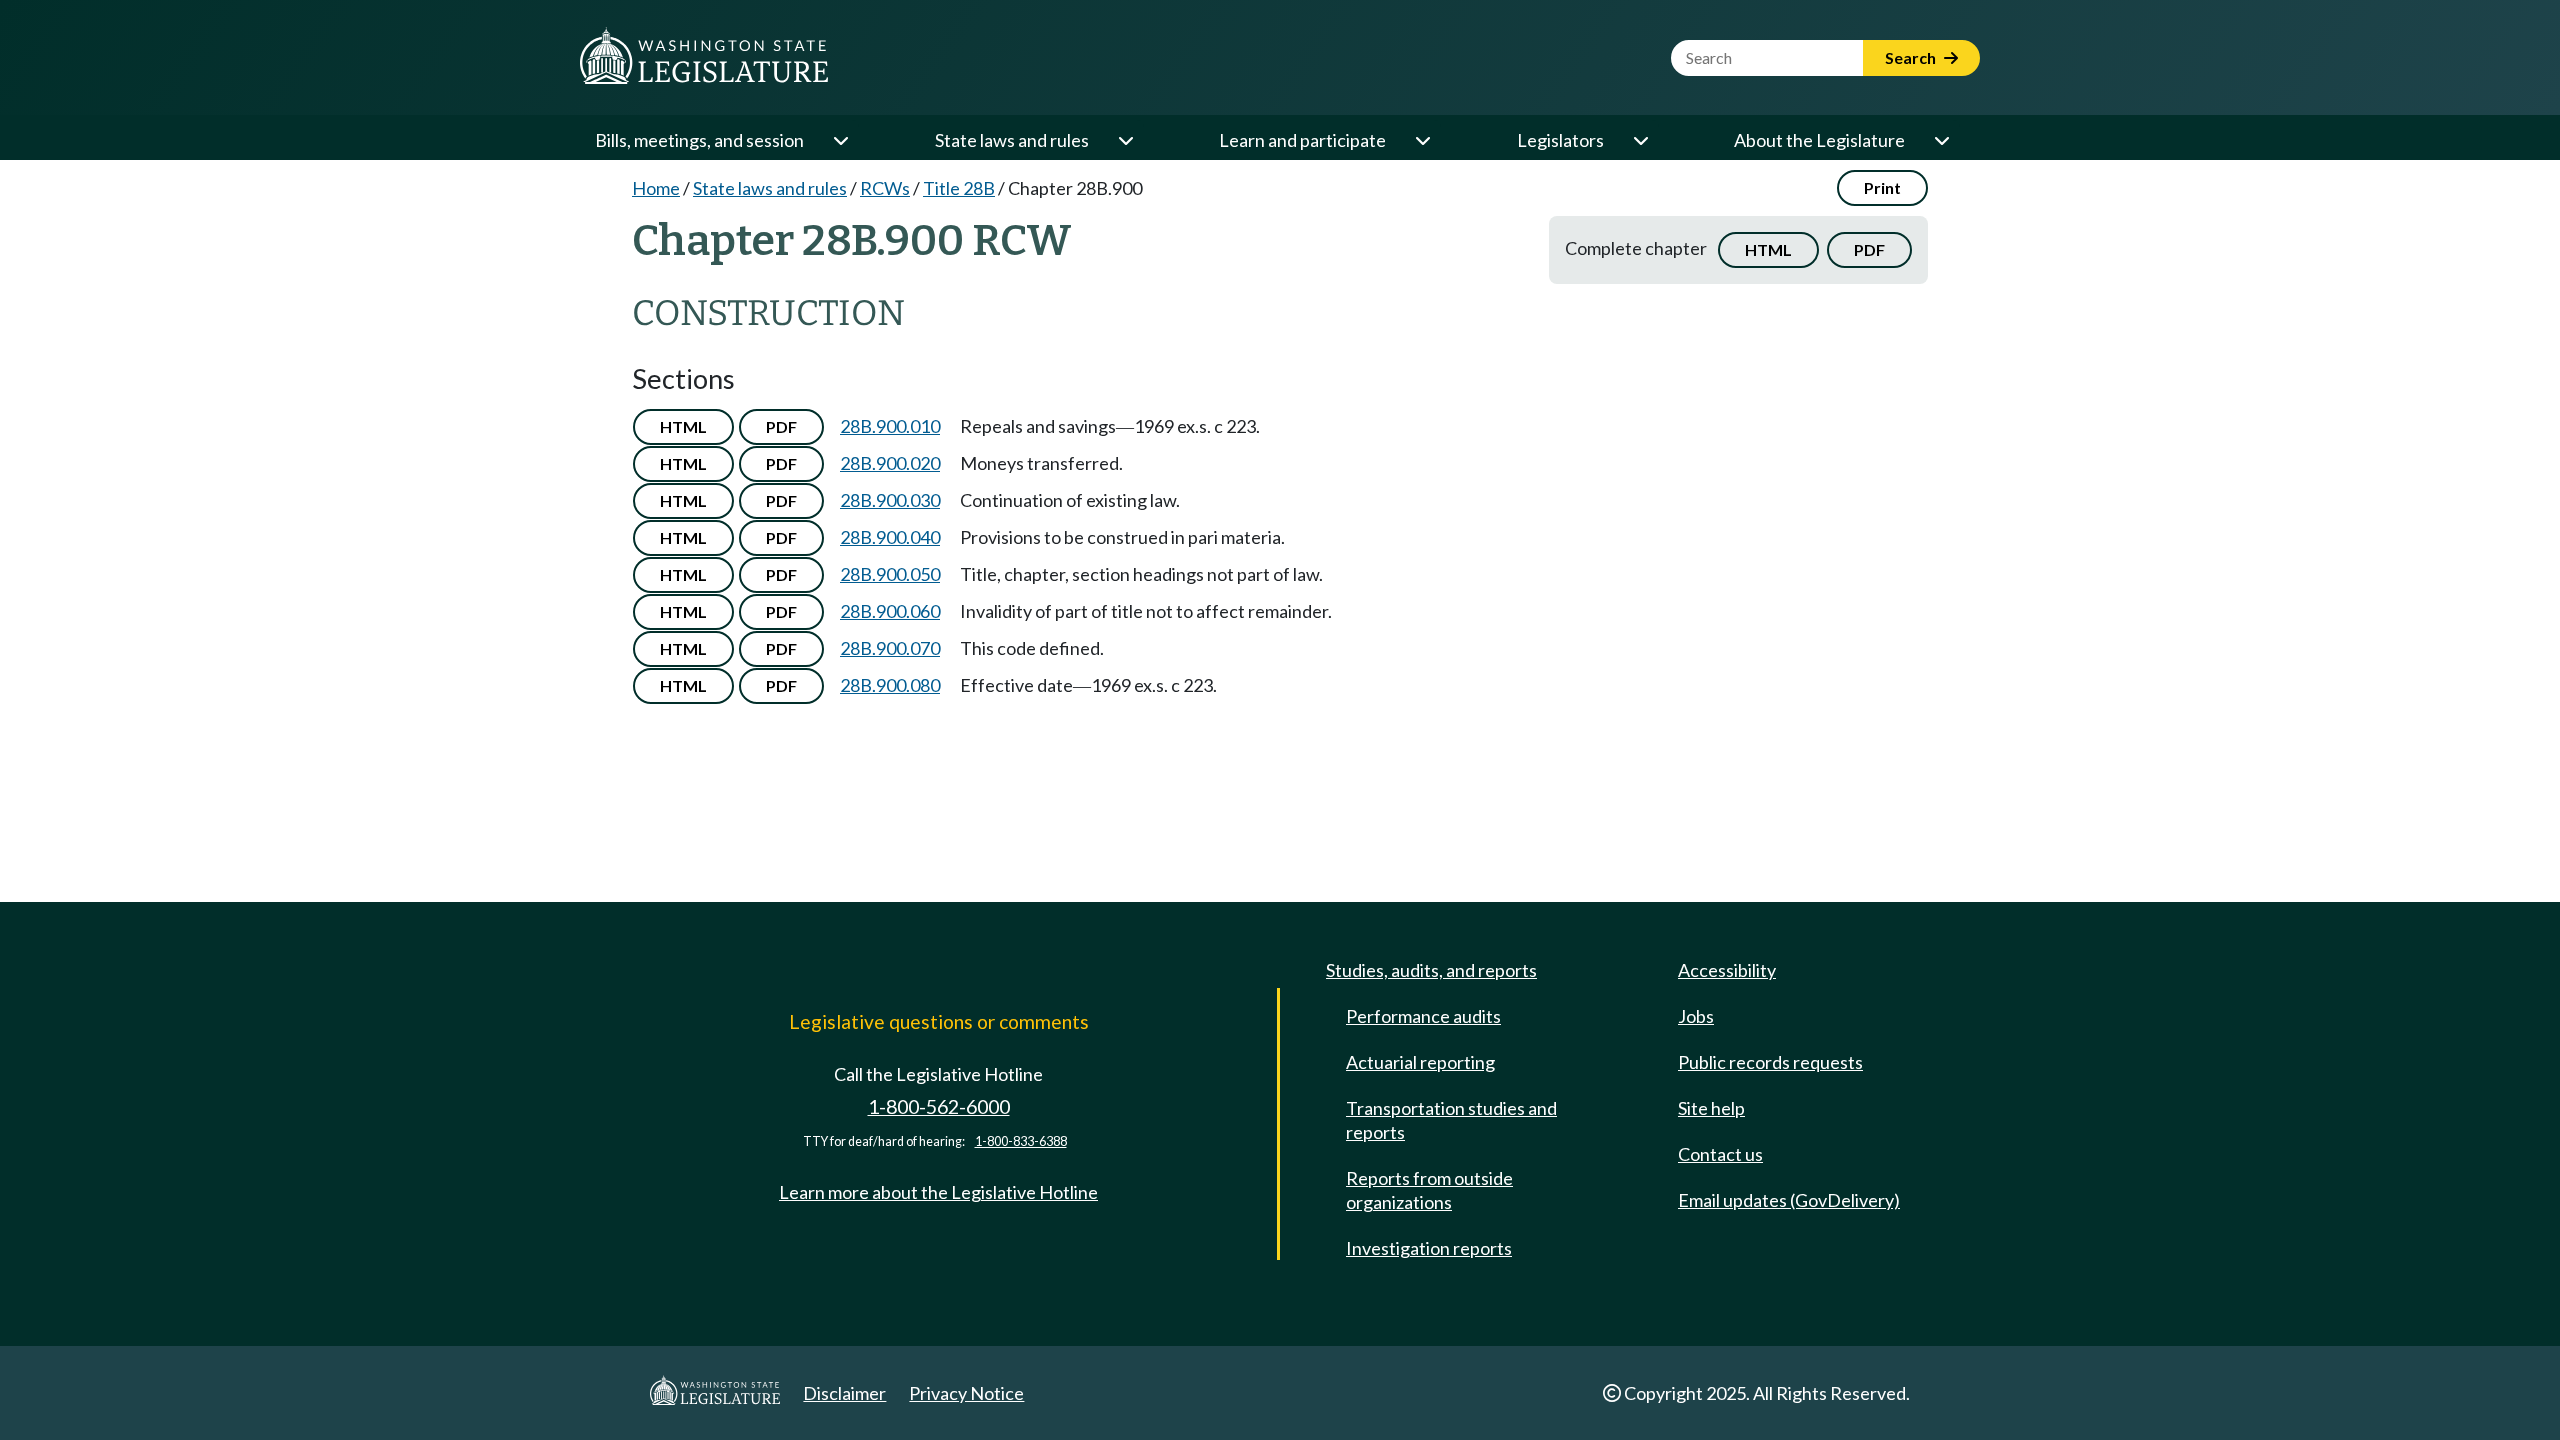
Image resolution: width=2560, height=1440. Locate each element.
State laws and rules (1012, 140)
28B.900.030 (890, 500)
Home (656, 188)
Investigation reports (1429, 1248)
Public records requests (1770, 1062)
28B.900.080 (890, 685)
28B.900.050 (890, 574)
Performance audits (1423, 1016)
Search (1912, 57)
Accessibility (1727, 970)
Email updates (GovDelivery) (1789, 1200)
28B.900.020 (890, 463)
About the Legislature (1819, 140)
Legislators (1560, 140)
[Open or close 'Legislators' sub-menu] (1640, 140)
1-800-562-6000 (939, 1106)
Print (1882, 187)
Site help (1711, 1108)
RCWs (885, 188)
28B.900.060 (890, 611)
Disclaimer (844, 1393)
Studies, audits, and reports (1431, 970)
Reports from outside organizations (1429, 1190)
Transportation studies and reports (1451, 1120)
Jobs (1696, 1016)
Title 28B (959, 188)
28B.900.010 (890, 426)
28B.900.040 (890, 537)
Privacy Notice (966, 1393)
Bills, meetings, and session (699, 140)
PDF (1869, 249)
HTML (1768, 249)
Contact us (1720, 1154)
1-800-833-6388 (1021, 1141)
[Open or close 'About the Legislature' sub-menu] (1941, 140)
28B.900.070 (890, 648)
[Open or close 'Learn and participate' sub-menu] (1422, 140)
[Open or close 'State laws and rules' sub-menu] (1125, 140)
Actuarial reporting (1420, 1062)
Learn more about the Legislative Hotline (938, 1192)
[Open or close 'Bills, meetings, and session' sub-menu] (840, 140)
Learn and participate (1302, 140)
